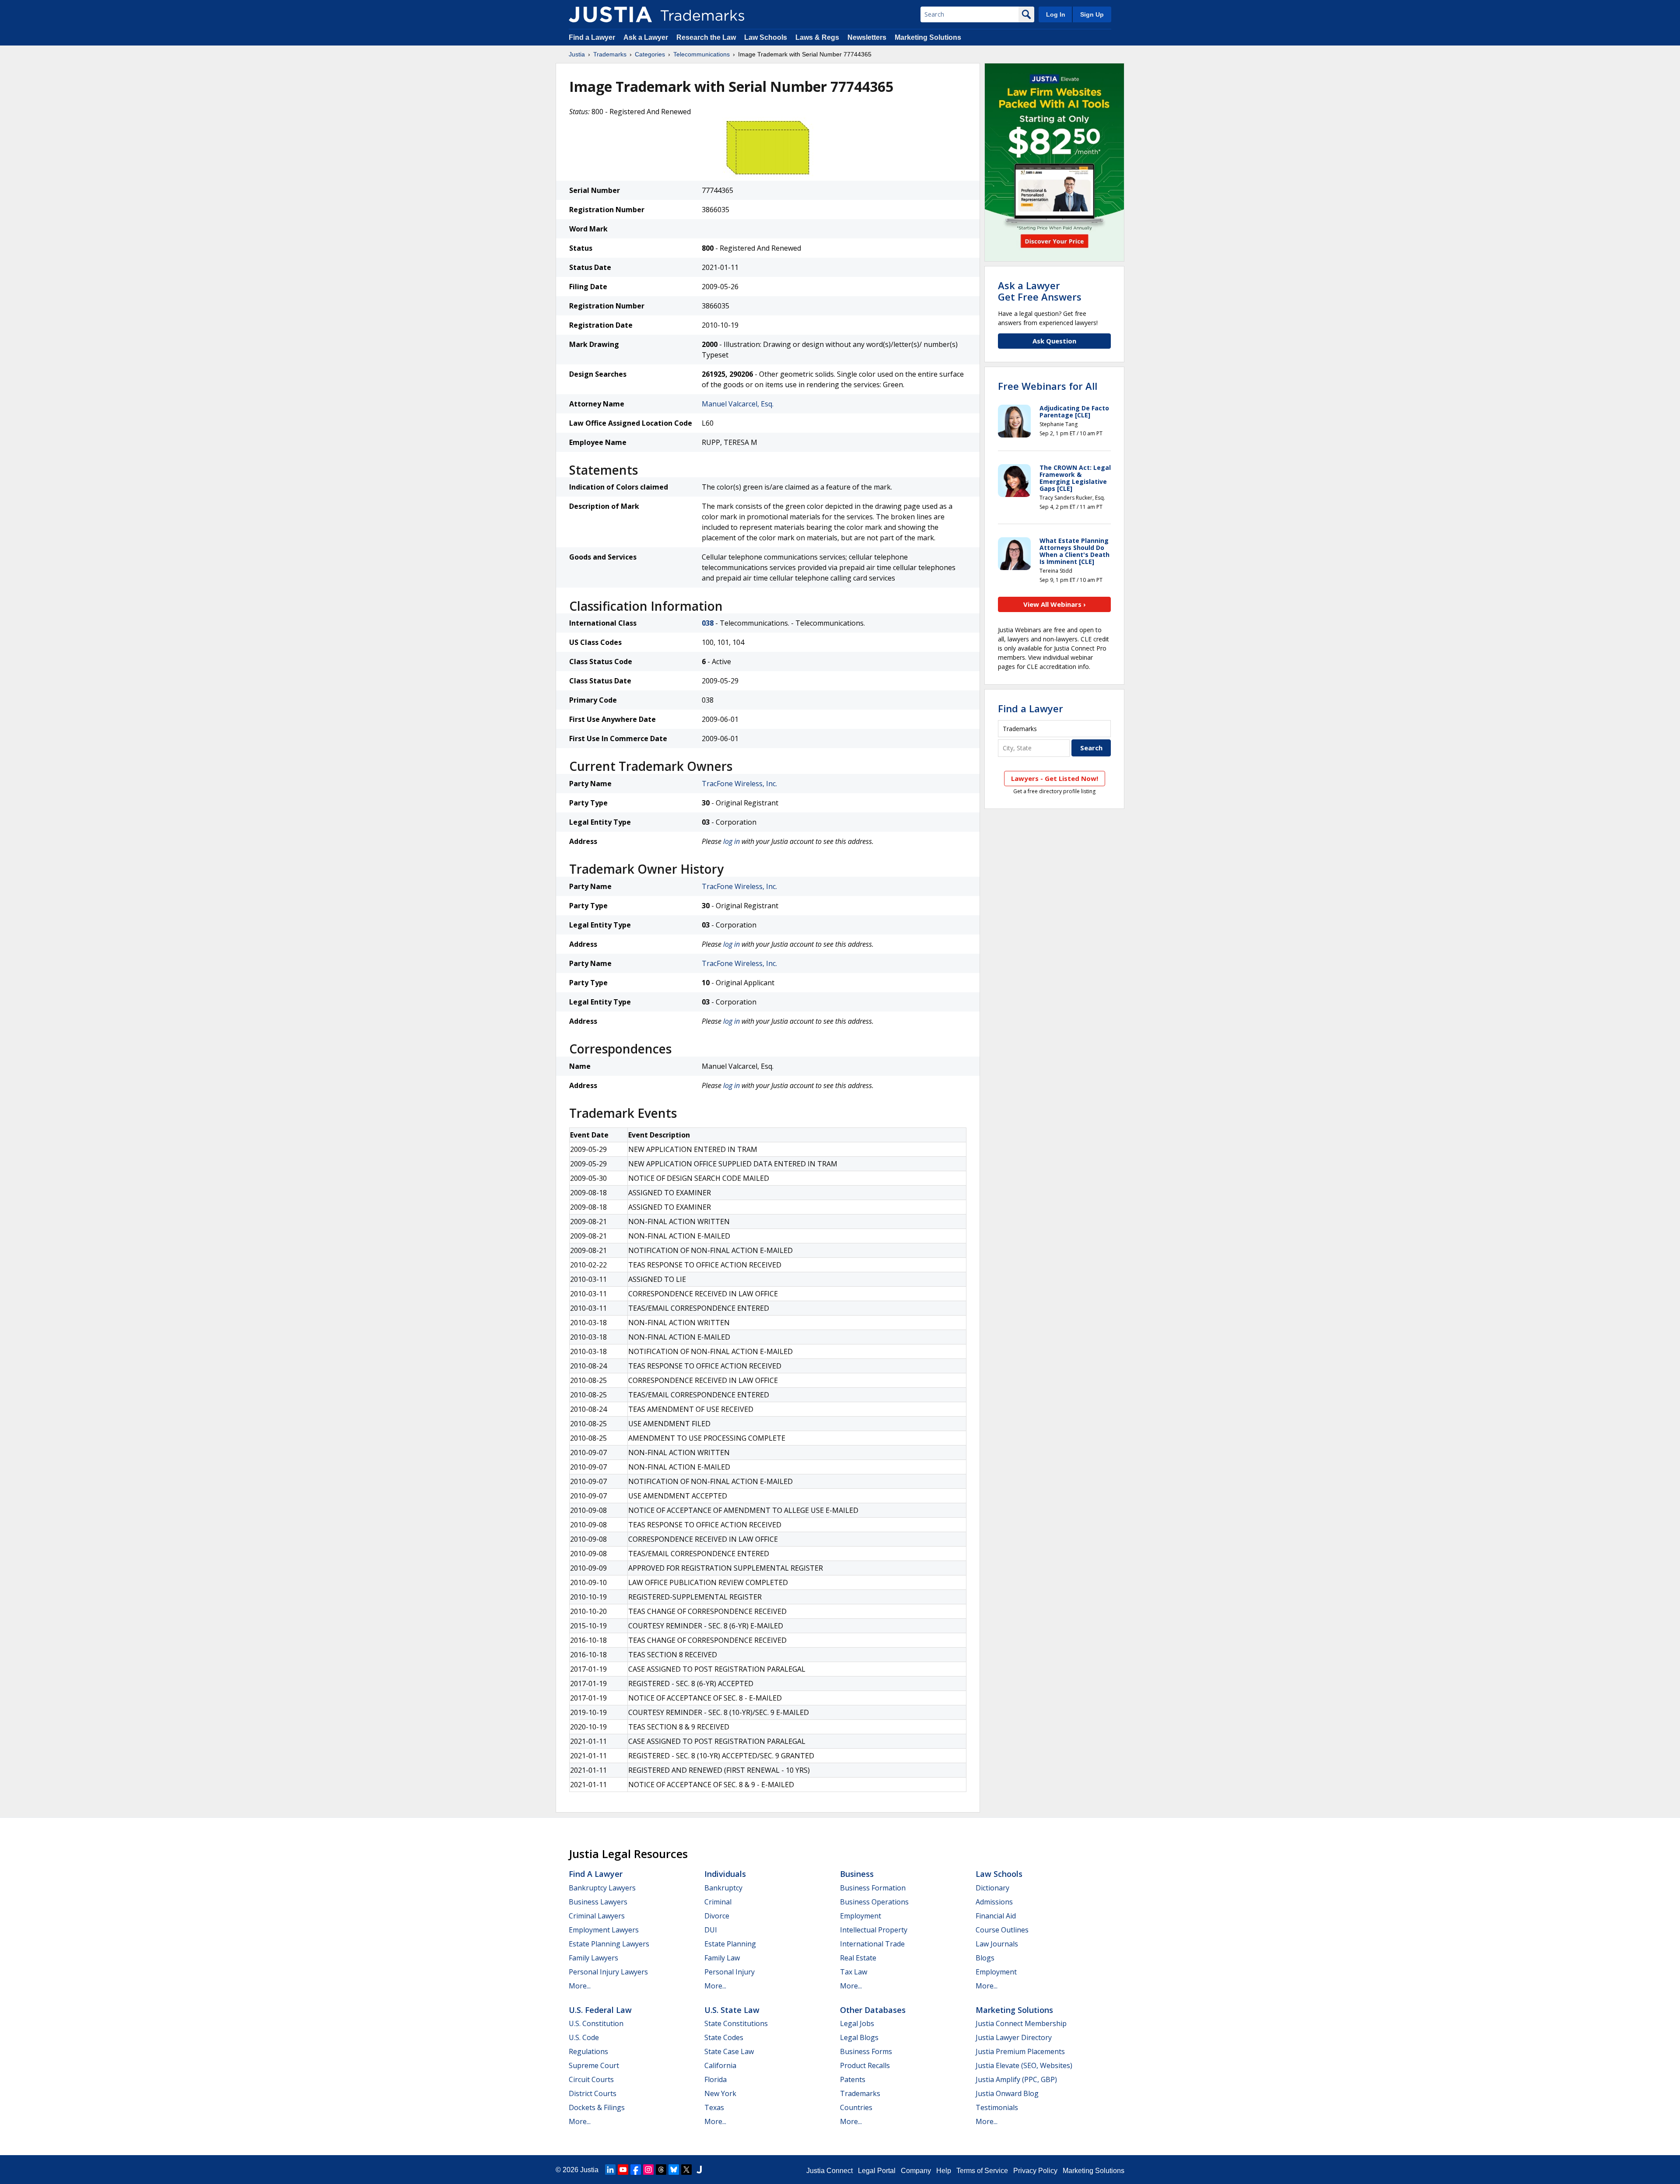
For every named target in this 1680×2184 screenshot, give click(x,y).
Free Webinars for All (1048, 386)
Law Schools (766, 37)
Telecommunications (702, 54)
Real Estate (858, 1958)
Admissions (994, 1902)
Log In (1056, 14)
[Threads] (661, 2170)
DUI (711, 1930)
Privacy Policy (1035, 2171)
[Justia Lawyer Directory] (699, 2170)
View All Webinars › (1055, 604)
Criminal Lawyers (597, 1916)
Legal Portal (877, 2171)
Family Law (722, 1958)
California (720, 2065)
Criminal (718, 1902)
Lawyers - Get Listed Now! (1055, 778)
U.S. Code (584, 2037)
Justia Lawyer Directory (1014, 2037)
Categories (650, 54)
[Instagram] (648, 2170)
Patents (853, 2079)
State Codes (724, 2037)
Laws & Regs (817, 37)
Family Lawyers (593, 1958)
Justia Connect (829, 2171)
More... (580, 1986)
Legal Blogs (859, 2037)
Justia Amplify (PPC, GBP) (1016, 2079)
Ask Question (1054, 341)
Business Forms (866, 2051)
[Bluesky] (674, 2170)
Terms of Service (982, 2171)
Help (944, 2171)
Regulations (588, 2051)
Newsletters (867, 37)
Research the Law (706, 37)
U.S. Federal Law (600, 2010)
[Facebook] (636, 2170)
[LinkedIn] (610, 2170)
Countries (856, 2107)
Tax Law (854, 1972)
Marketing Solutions (928, 37)
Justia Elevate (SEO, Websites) (1024, 2065)
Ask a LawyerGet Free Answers (1040, 291)
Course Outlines (1002, 1930)
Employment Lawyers (604, 1930)
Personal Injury (730, 1972)
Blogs (985, 1958)
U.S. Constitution (596, 2023)
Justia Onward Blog (1007, 2093)
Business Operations (874, 1902)
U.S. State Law (732, 2010)
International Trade (872, 1944)
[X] (686, 2170)
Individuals (725, 1874)
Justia (577, 54)
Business (857, 1874)
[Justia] (610, 14)
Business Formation (873, 1888)
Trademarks (610, 54)
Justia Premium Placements (1020, 2051)
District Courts (593, 2093)
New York (720, 2093)
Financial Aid (996, 1916)
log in (731, 841)
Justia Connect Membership (1021, 2023)
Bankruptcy (723, 1888)
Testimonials (997, 2107)
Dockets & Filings (597, 2107)
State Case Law (729, 2051)
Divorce (717, 1916)
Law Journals (997, 1944)
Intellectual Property (874, 1930)
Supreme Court (594, 2065)
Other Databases (873, 2010)
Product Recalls (865, 2065)
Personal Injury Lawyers (608, 1972)
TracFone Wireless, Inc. (739, 784)
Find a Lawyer (592, 37)
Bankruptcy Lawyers (602, 1888)
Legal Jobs (857, 2023)
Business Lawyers (598, 1902)
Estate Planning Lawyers (609, 1944)
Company (916, 2171)
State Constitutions (736, 2023)
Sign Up (1092, 14)
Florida (716, 2079)
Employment (861, 1916)
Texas (714, 2107)
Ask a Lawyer (646, 37)
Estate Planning (730, 1944)
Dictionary (992, 1888)
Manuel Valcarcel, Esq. (738, 404)
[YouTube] (623, 2170)
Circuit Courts (591, 2079)
